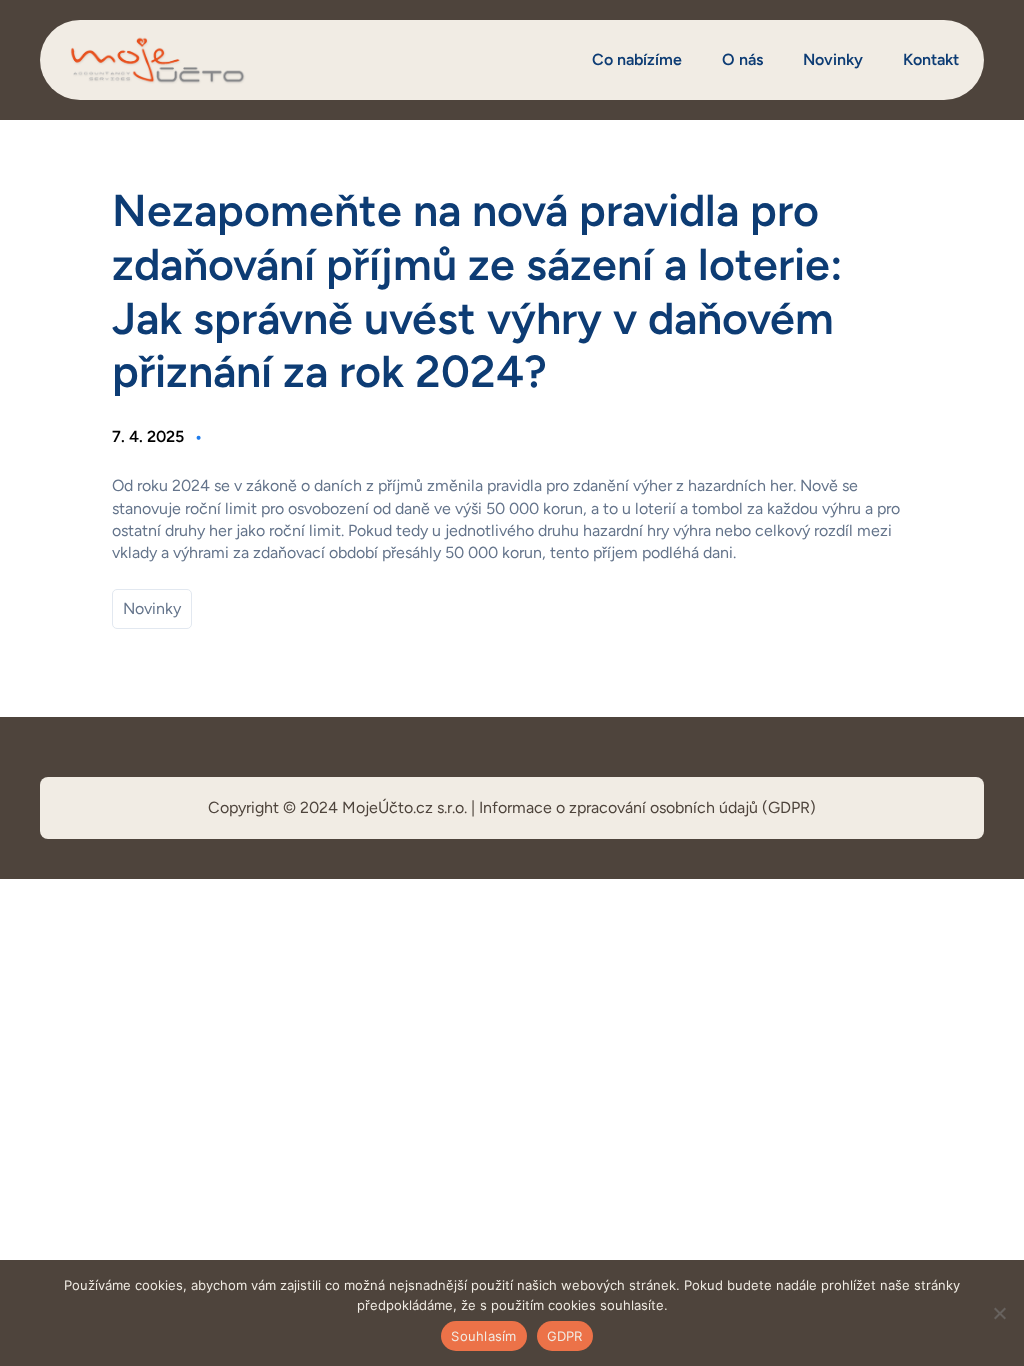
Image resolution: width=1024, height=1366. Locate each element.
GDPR (565, 1336)
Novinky (152, 608)
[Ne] (999, 1313)
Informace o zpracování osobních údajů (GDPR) (647, 807)
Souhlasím (483, 1336)
